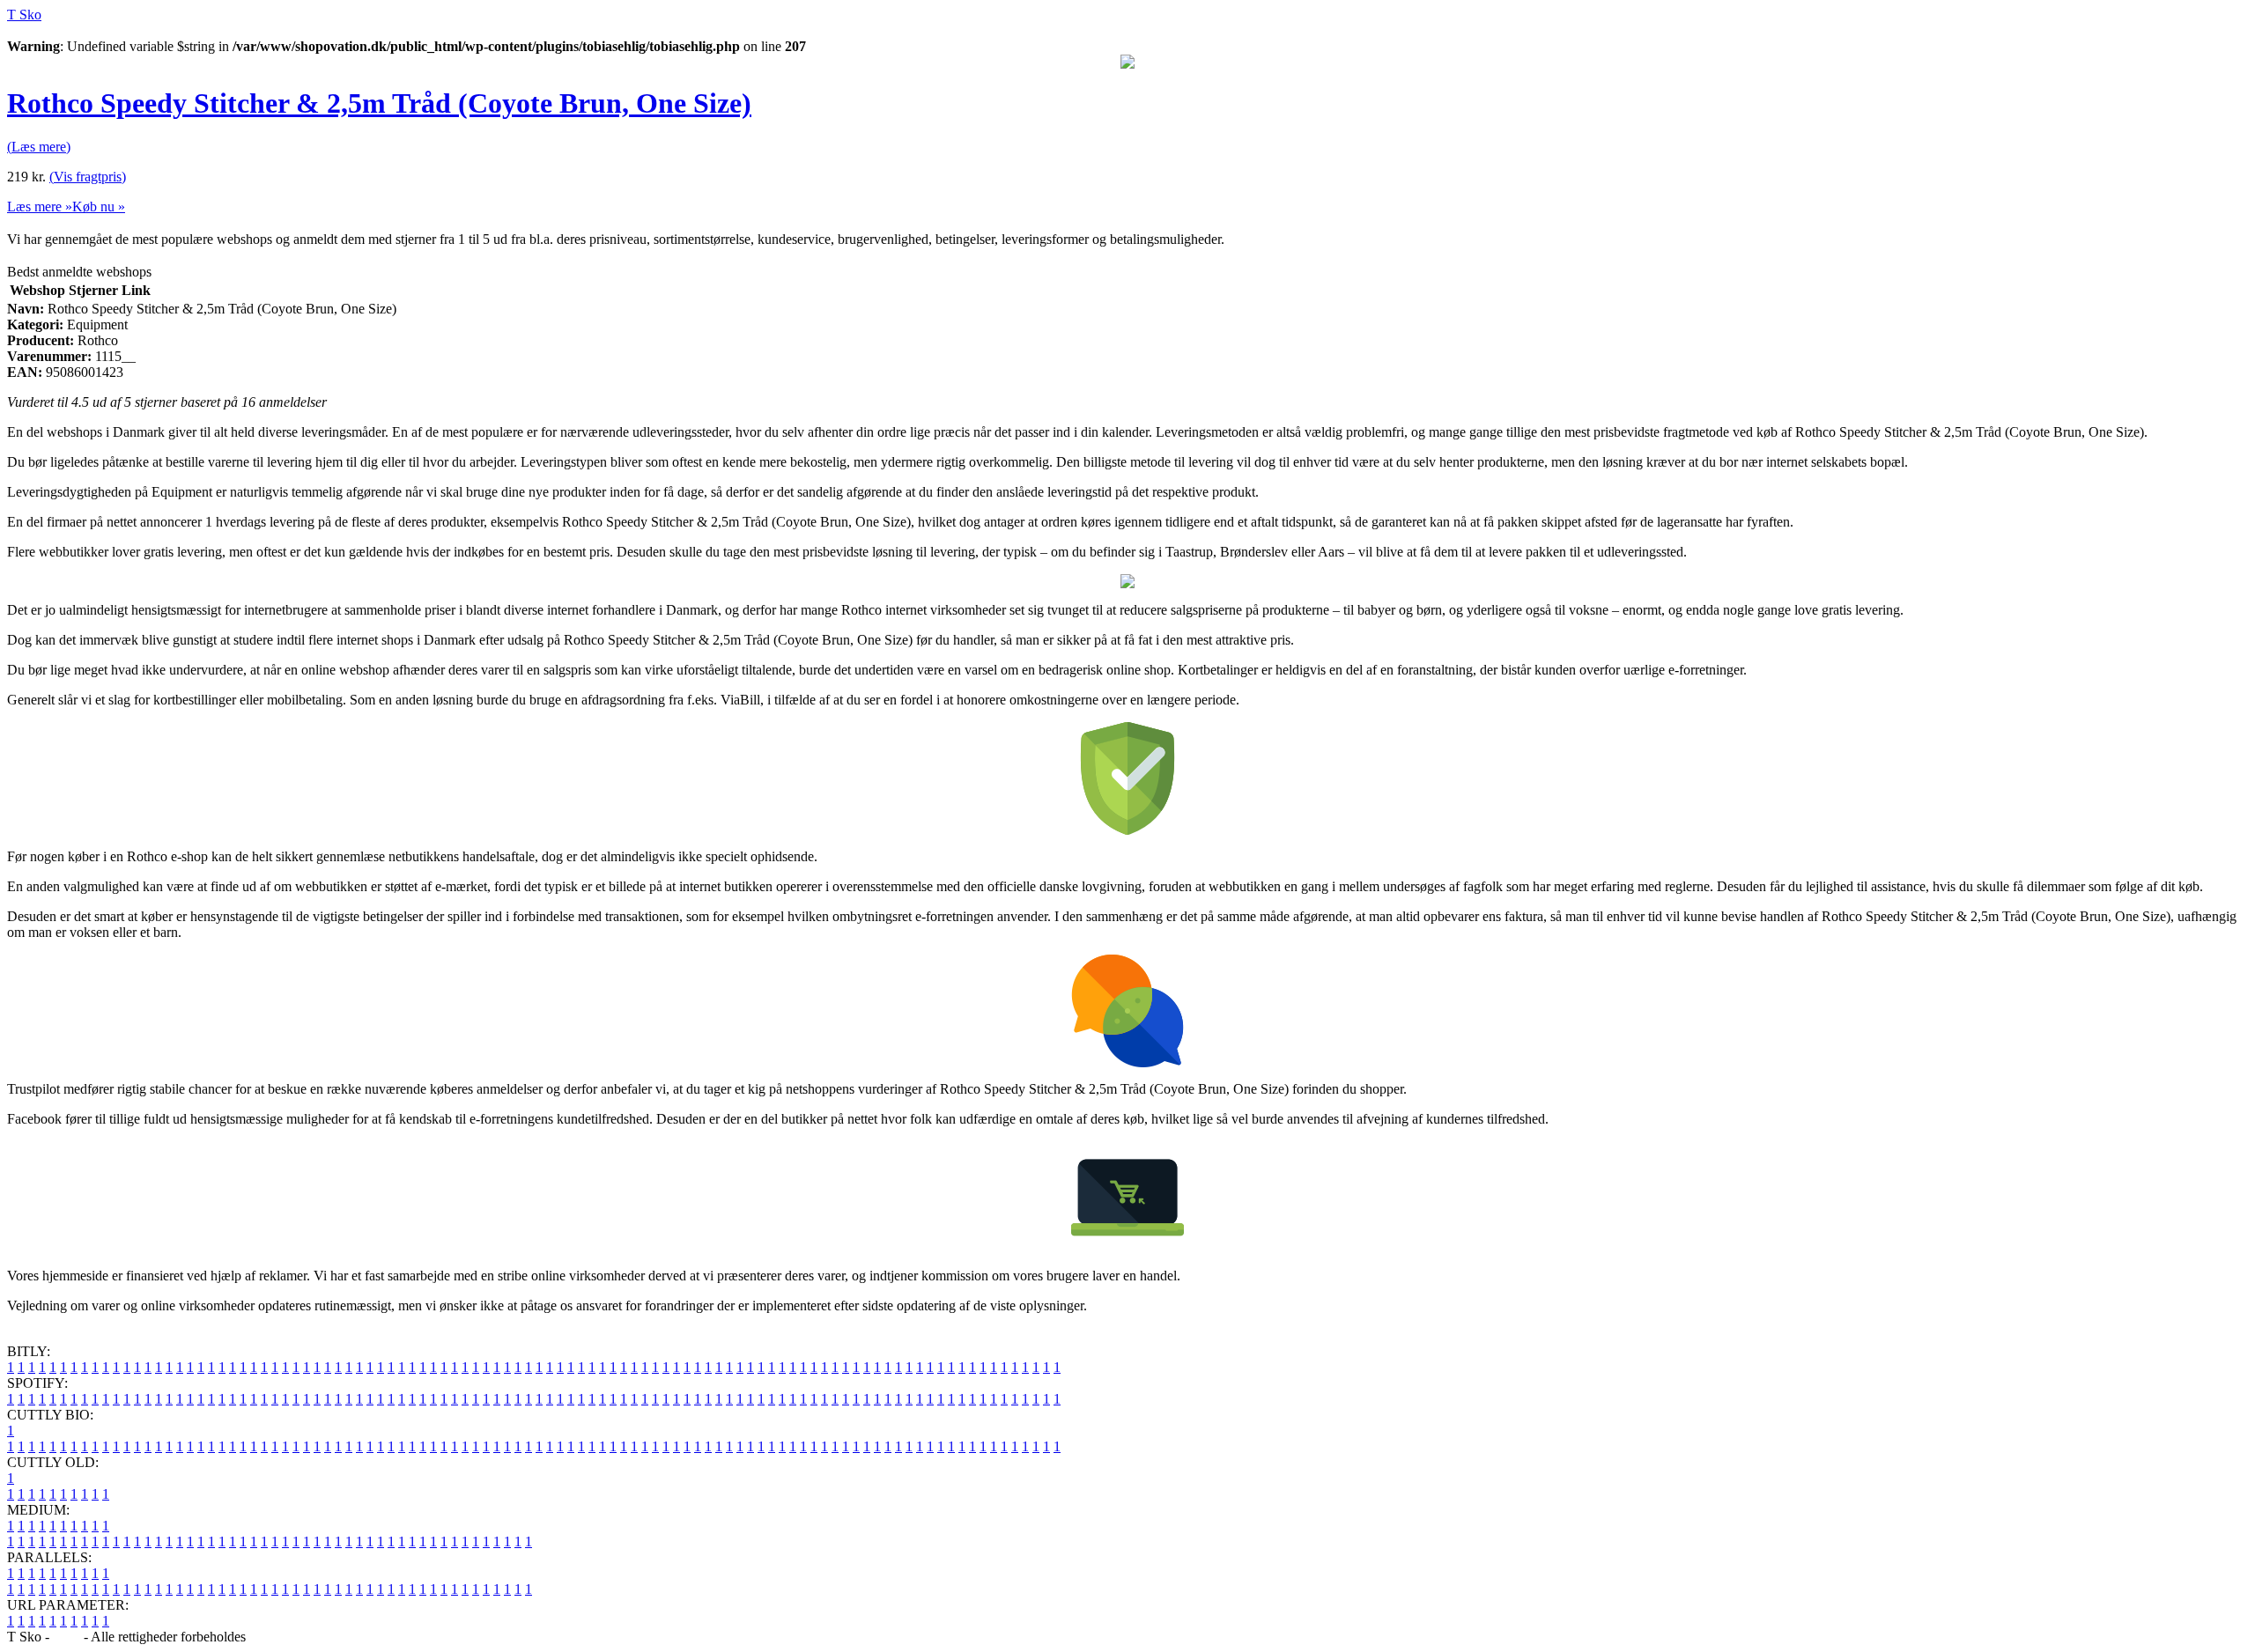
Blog (67, 1637)
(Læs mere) (39, 147)
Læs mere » (40, 206)
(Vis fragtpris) (88, 177)
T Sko (24, 15)
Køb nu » (99, 206)
